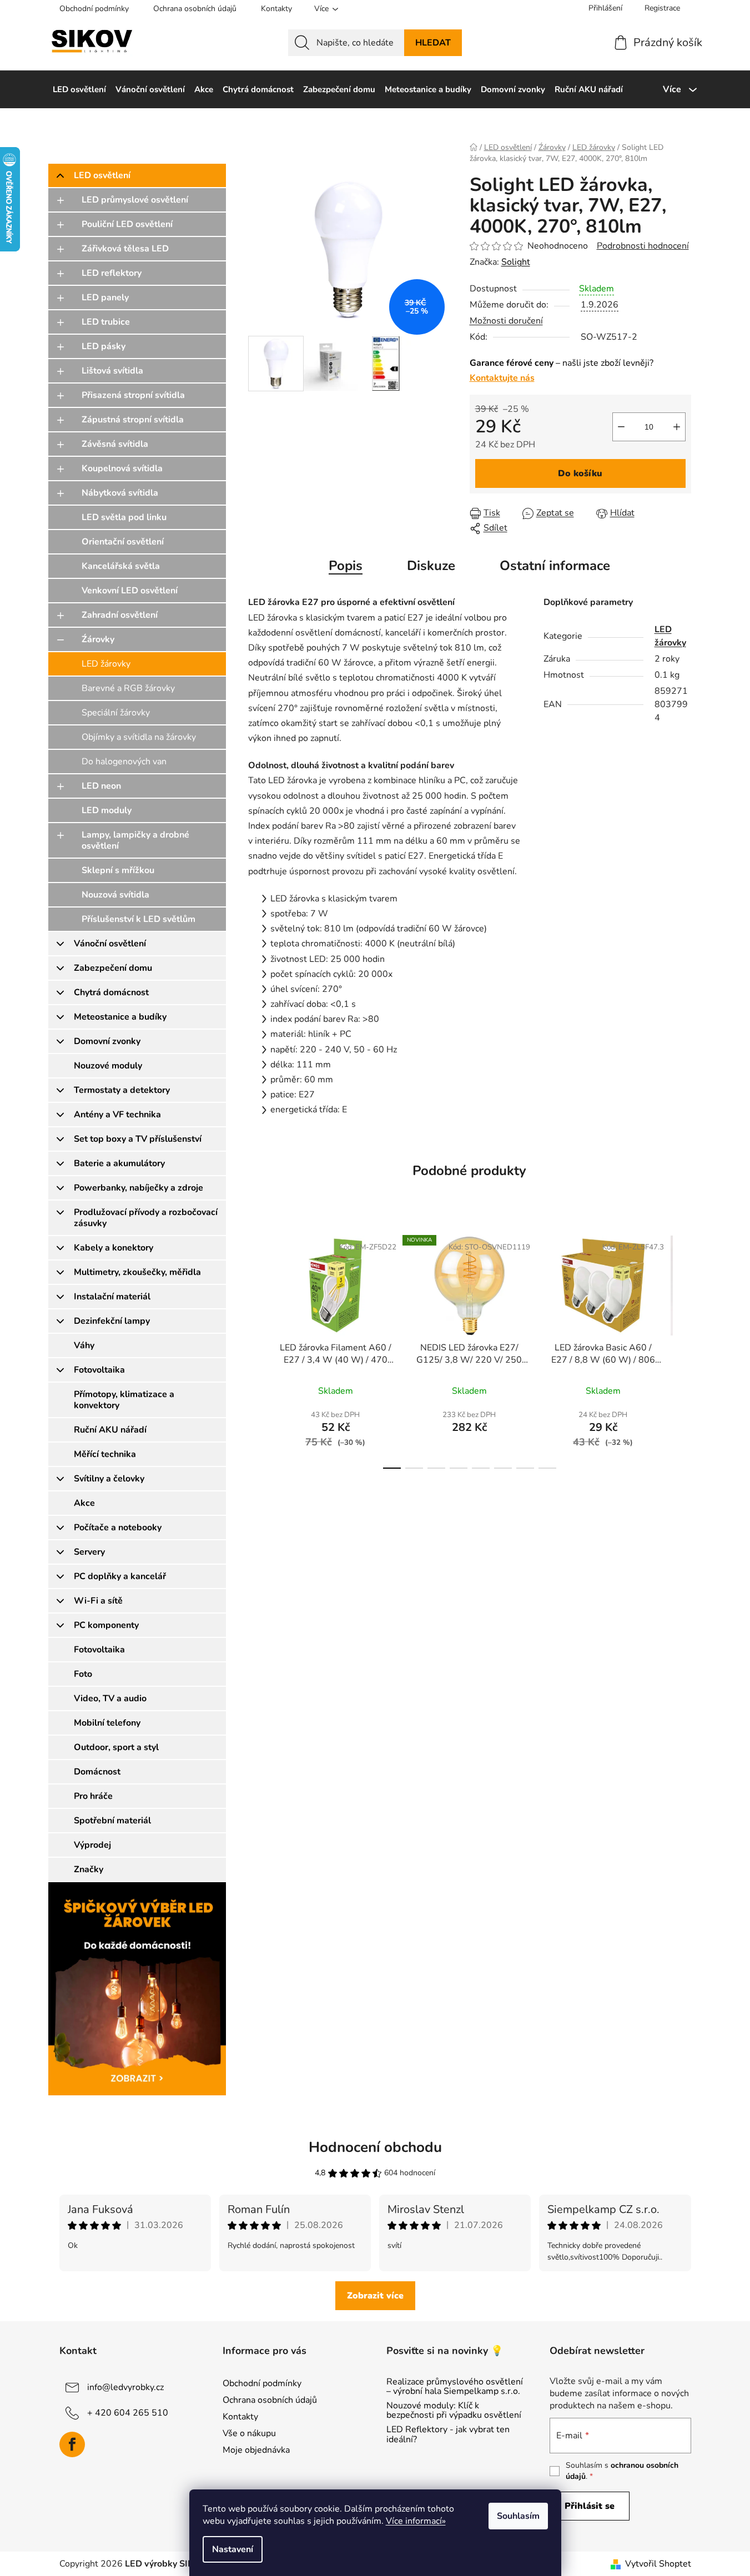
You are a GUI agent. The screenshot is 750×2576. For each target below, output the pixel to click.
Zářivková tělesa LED (125, 249)
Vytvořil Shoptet (658, 2564)
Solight (516, 262)
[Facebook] (72, 2444)
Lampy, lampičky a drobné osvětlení (135, 840)
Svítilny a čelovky (109, 1479)
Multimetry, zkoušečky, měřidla (137, 1272)
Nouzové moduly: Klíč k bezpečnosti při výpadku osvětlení (454, 2411)
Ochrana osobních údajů (195, 9)
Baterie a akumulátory (119, 1163)
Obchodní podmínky (94, 9)
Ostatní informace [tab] (555, 566)
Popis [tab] (346, 566)
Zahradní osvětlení (120, 615)
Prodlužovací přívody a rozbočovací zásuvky (146, 1218)
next (682, 1349)
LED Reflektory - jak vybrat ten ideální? (448, 2435)
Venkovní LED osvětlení (130, 591)
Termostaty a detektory (122, 1090)
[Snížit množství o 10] (621, 427)
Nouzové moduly (108, 1066)
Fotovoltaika (99, 1370)
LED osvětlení (102, 175)
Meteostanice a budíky (120, 1017)
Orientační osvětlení (123, 542)
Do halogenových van (124, 762)
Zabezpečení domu (113, 968)
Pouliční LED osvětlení (127, 224)
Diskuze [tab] (431, 566)
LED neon (101, 786)
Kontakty (276, 9)
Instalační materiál (112, 1297)
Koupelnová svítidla (122, 468)
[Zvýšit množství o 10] (677, 427)
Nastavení (233, 2549)
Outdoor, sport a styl (116, 1747)
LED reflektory (112, 273)
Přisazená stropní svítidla (133, 395)
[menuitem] (79, 89)
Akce (84, 1503)
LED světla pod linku (124, 517)
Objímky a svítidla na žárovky (139, 737)
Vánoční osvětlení (110, 944)
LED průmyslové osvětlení (135, 200)
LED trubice (106, 322)
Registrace (662, 8)
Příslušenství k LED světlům (139, 919)
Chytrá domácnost (111, 992)
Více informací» (416, 2521)
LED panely (105, 298)
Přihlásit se (590, 2506)
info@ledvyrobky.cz (125, 2387)
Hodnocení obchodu (375, 2147)
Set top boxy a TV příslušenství (138, 1139)
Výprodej (92, 1845)
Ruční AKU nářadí (110, 1430)
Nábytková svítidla (120, 493)
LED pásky (104, 346)
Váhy (84, 1345)
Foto (83, 1674)
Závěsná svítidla (115, 444)
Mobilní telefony (107, 1723)
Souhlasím (518, 2516)
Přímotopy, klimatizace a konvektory (124, 1400)
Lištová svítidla (112, 371)
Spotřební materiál (112, 1821)
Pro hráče (93, 1796)
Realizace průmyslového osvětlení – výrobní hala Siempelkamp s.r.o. (455, 2387)
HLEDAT (433, 43)
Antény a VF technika (117, 1115)
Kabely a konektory (114, 1248)
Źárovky (98, 639)
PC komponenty (106, 1625)
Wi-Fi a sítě (98, 1601)
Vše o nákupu (249, 2433)
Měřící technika (105, 1454)
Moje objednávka (256, 2450)
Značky (89, 1869)
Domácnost (97, 1772)
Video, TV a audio (110, 1698)
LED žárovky (106, 664)
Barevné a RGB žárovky (128, 688)
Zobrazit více (375, 2296)
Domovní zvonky (107, 1041)
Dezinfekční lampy (112, 1321)
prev (257, 1349)
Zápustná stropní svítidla (133, 420)
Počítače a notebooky (118, 1528)
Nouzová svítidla (115, 895)
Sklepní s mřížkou (118, 870)
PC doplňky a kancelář (120, 1576)
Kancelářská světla (121, 566)
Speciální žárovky (116, 713)
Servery (89, 1552)
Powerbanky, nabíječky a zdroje (139, 1188)
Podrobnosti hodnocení (643, 246)
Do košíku (580, 473)
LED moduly (107, 810)
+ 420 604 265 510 (128, 2412)
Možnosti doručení (506, 321)
